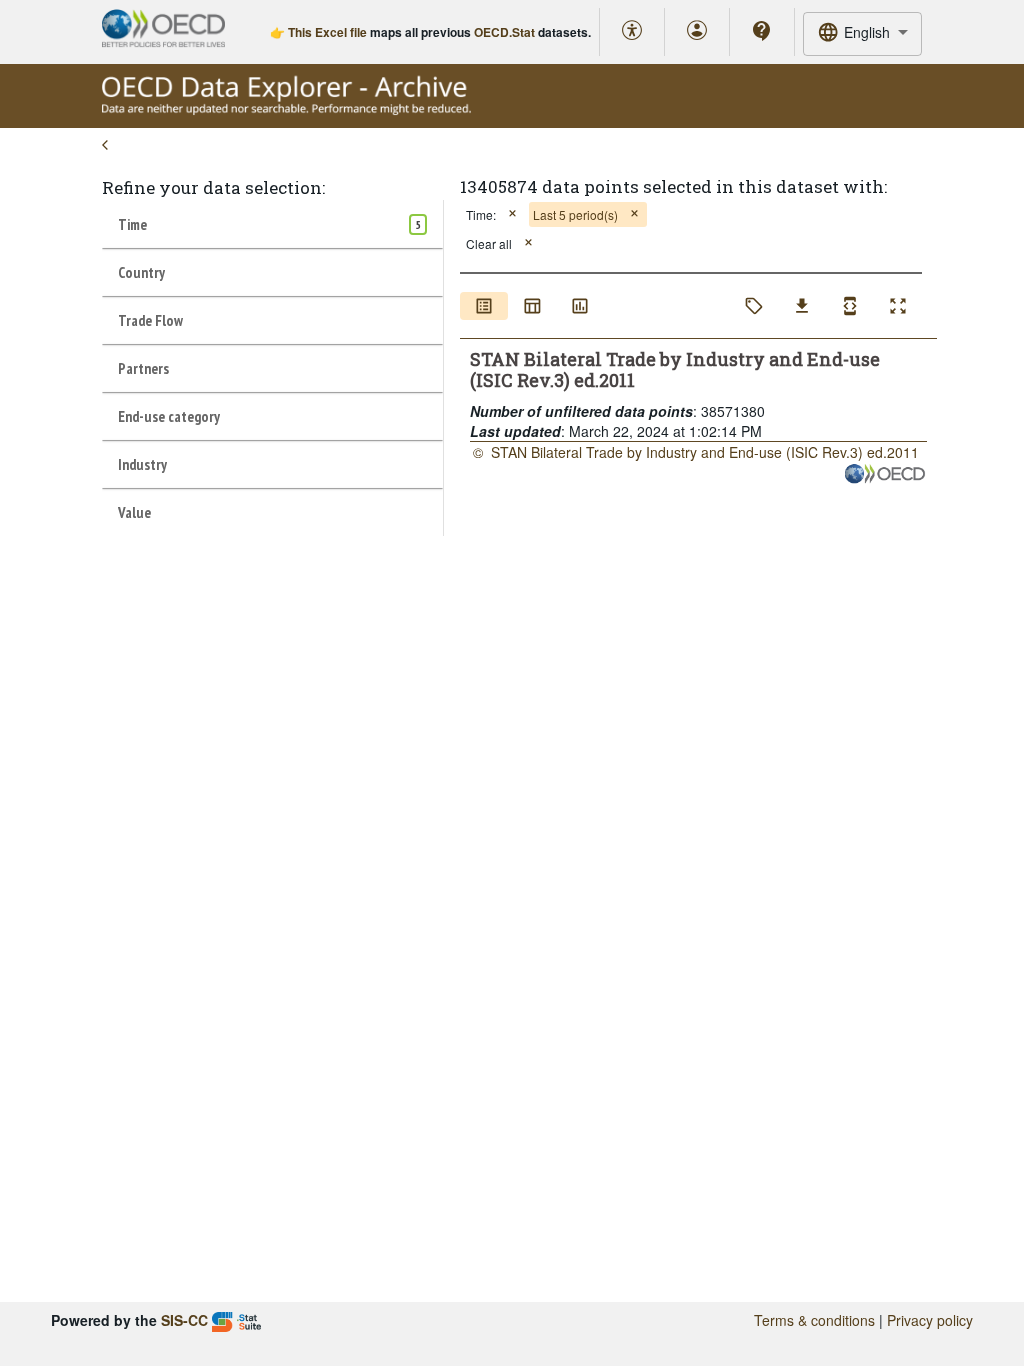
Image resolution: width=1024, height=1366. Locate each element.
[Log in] (697, 32)
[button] (512, 214)
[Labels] (754, 306)
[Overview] (484, 306)
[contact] (762, 31)
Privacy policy (930, 1320)
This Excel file (327, 32)
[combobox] (862, 33)
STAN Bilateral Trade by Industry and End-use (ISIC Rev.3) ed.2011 (705, 452)
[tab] (272, 224)
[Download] (802, 306)
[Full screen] (898, 306)
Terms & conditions (814, 1320)
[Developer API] (850, 306)
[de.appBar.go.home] (286, 110)
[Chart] (580, 306)
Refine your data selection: (213, 187)
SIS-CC (184, 1320)
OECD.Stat (504, 32)
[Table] (532, 306)
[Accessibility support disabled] (632, 32)
